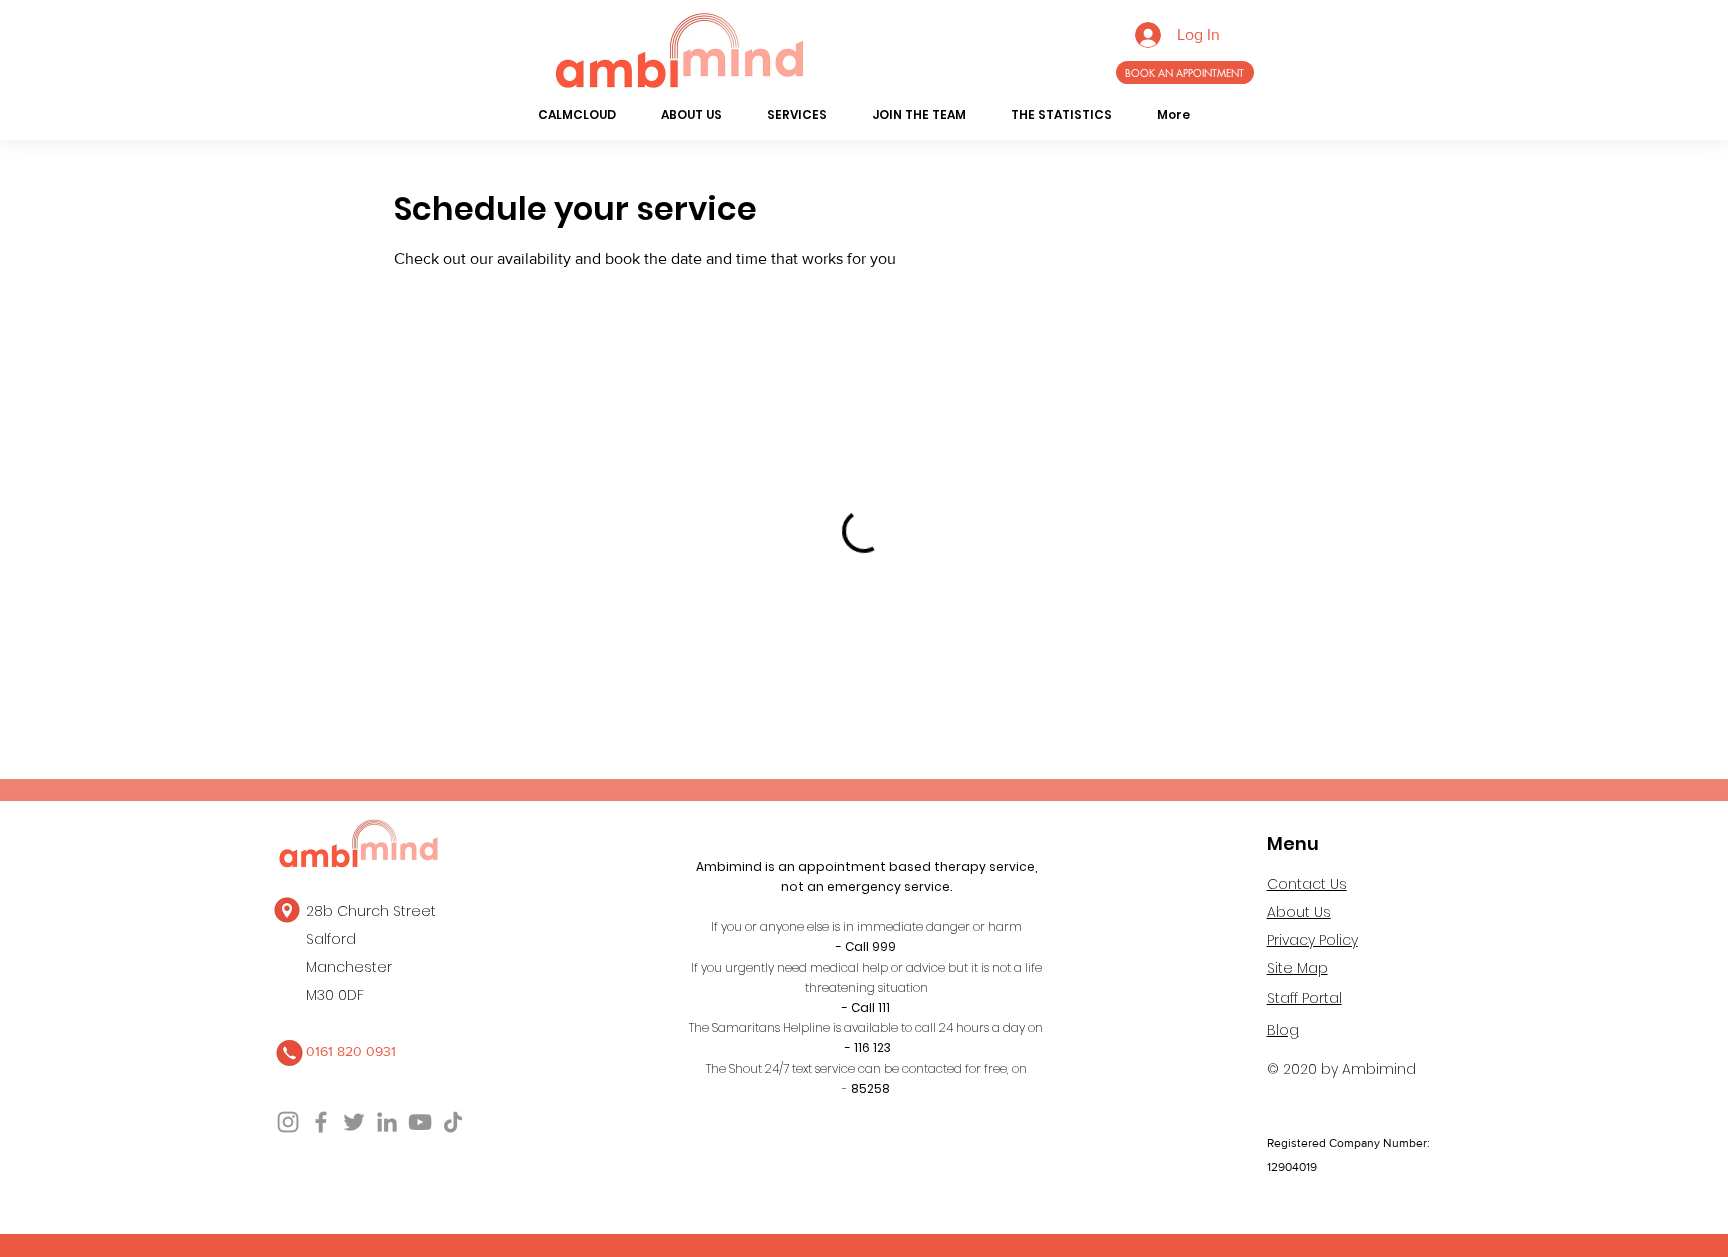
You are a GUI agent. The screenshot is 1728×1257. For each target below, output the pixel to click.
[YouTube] (420, 1122)
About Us (1299, 912)
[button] (692, 114)
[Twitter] (354, 1122)
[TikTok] (453, 1122)
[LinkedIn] (387, 1122)
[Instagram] (288, 1122)
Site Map (1297, 968)
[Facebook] (321, 1122)
